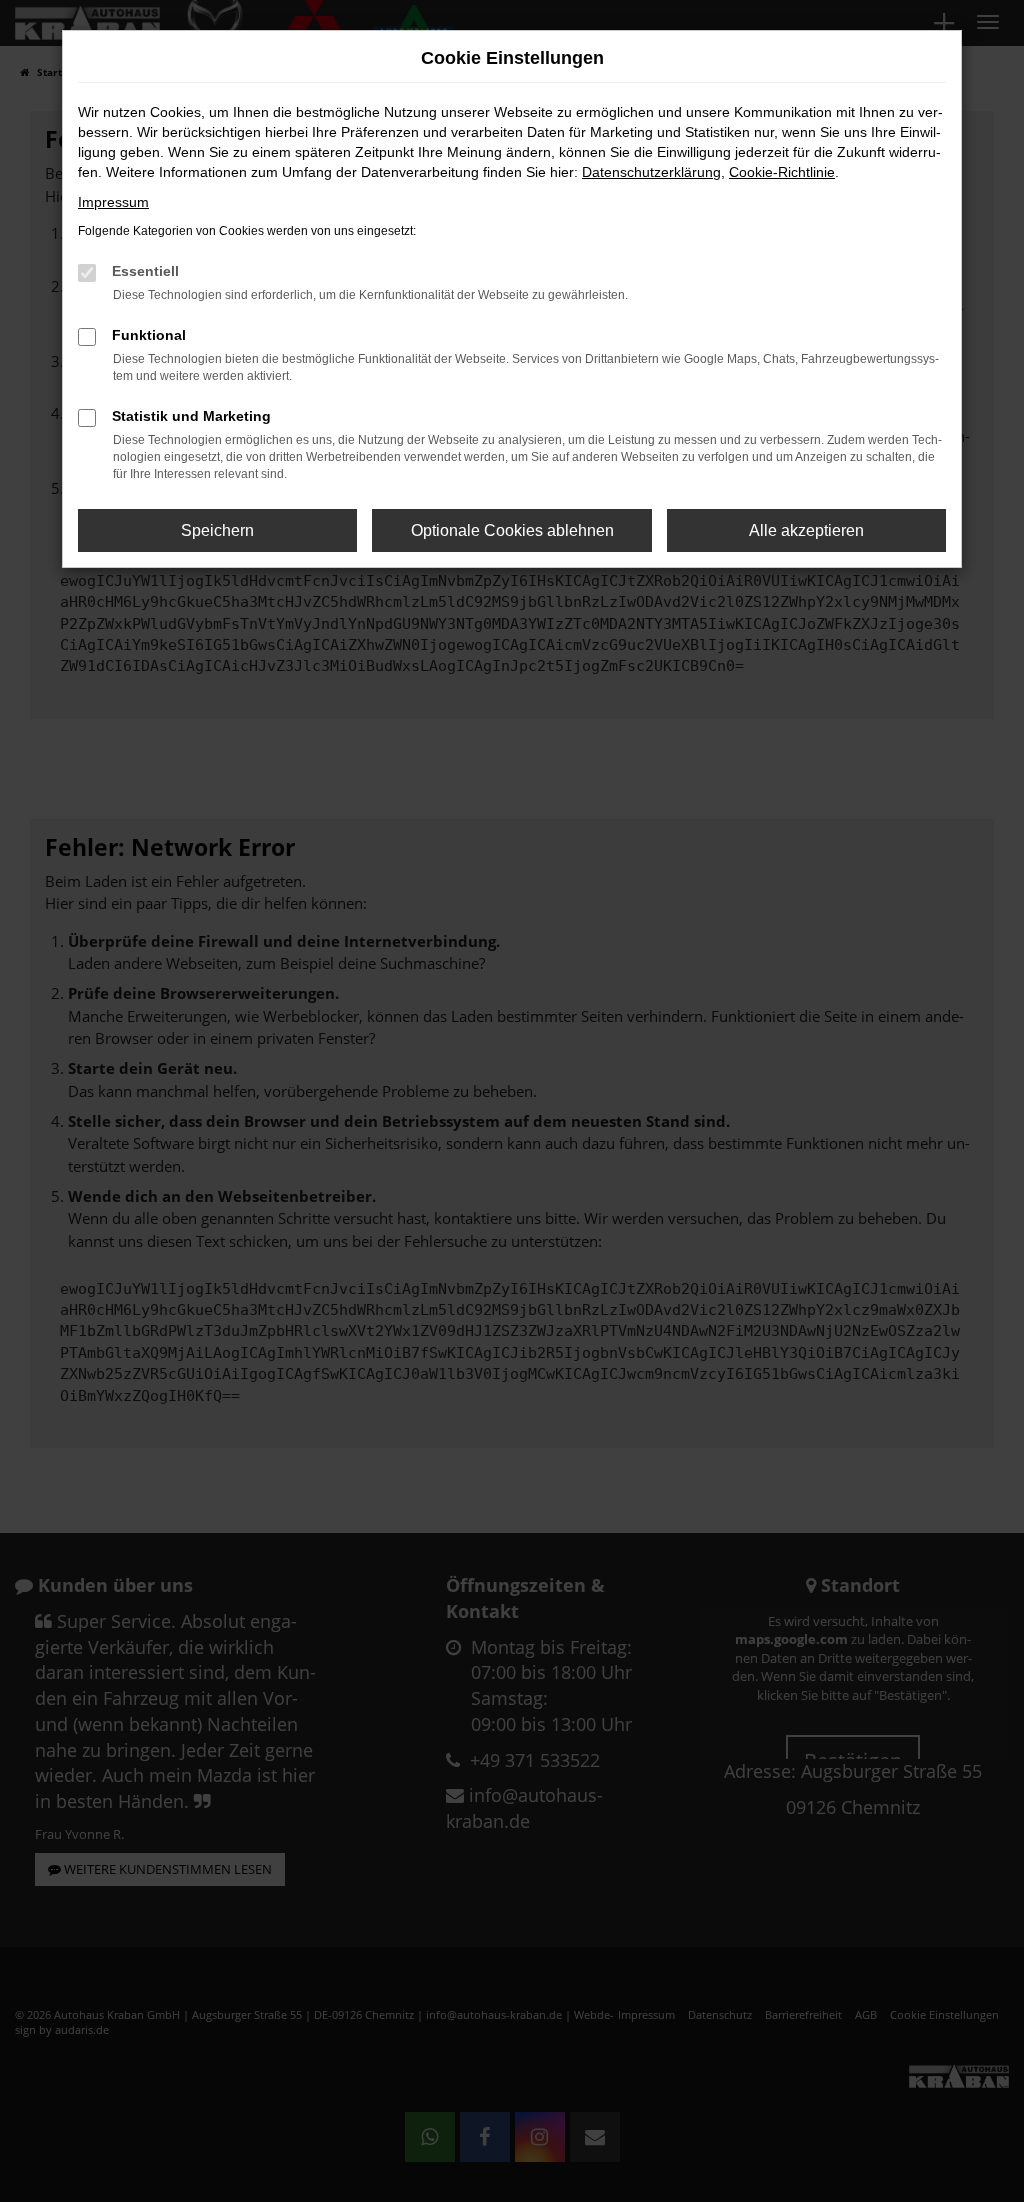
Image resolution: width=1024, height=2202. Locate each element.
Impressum (113, 202)
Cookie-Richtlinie (782, 172)
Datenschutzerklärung (651, 172)
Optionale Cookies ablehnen (512, 530)
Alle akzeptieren (806, 530)
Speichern (217, 530)
